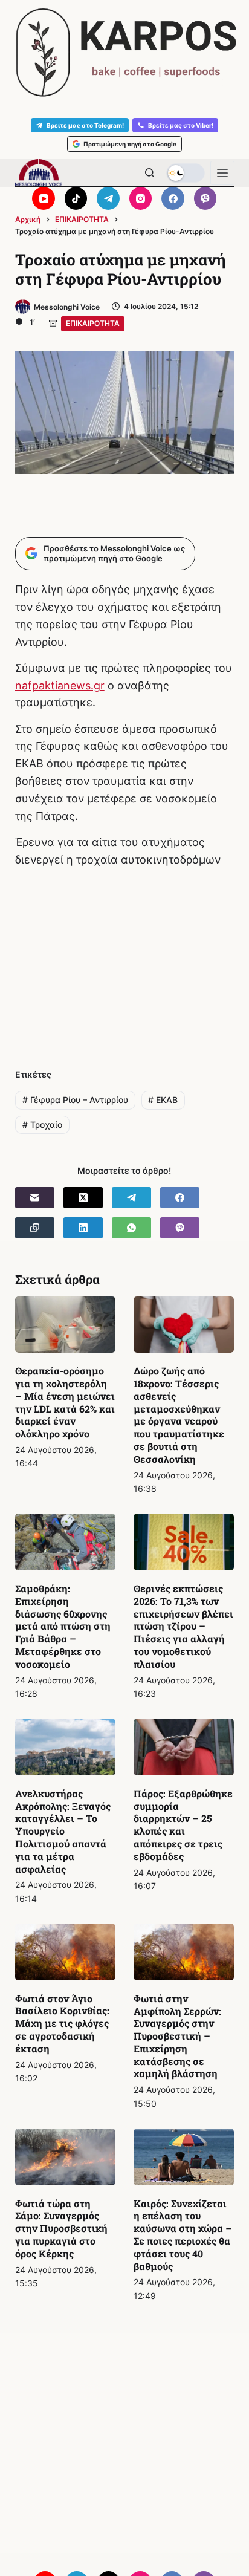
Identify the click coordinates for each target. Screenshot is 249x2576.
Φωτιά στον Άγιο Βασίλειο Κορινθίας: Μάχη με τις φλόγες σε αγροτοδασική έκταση (62, 2023)
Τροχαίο (42, 1124)
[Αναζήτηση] (150, 173)
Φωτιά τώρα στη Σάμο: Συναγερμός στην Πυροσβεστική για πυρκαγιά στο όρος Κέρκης (61, 2228)
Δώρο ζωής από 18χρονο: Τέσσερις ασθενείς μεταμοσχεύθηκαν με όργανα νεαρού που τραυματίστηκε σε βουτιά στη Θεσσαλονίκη (179, 1415)
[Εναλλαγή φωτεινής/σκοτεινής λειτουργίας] (186, 173)
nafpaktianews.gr (60, 685)
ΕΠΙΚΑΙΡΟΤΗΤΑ (93, 323)
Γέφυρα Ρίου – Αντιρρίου (75, 1100)
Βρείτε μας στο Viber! (181, 125)
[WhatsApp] (131, 1228)
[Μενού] (222, 173)
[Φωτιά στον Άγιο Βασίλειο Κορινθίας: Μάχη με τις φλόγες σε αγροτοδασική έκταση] (65, 1952)
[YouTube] (44, 198)
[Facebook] (173, 198)
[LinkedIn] (83, 1228)
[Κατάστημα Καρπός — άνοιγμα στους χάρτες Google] (124, 53)
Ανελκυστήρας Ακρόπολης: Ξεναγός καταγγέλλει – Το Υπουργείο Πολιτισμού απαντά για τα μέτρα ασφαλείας (63, 1831)
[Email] (35, 1198)
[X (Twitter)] (83, 1198)
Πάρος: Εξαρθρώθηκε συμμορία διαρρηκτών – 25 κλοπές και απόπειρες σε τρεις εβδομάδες (183, 1825)
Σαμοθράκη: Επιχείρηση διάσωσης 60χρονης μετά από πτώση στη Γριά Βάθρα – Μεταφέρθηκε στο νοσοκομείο (63, 1626)
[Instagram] (141, 198)
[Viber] (205, 198)
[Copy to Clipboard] (35, 1228)
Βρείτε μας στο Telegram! (85, 125)
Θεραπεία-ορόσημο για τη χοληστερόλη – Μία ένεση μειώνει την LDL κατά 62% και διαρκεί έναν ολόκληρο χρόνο (65, 1402)
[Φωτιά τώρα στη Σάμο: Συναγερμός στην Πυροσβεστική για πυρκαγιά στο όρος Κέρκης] (65, 2157)
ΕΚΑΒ (163, 1100)
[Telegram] (108, 198)
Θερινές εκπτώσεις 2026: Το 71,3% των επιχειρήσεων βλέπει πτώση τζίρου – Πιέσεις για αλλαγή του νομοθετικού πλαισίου (183, 1626)
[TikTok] (76, 198)
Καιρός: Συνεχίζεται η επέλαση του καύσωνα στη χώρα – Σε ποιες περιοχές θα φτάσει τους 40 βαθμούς (183, 2235)
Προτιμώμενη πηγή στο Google (130, 144)
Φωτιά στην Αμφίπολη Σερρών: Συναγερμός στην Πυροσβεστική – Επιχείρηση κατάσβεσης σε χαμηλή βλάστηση (177, 2036)
